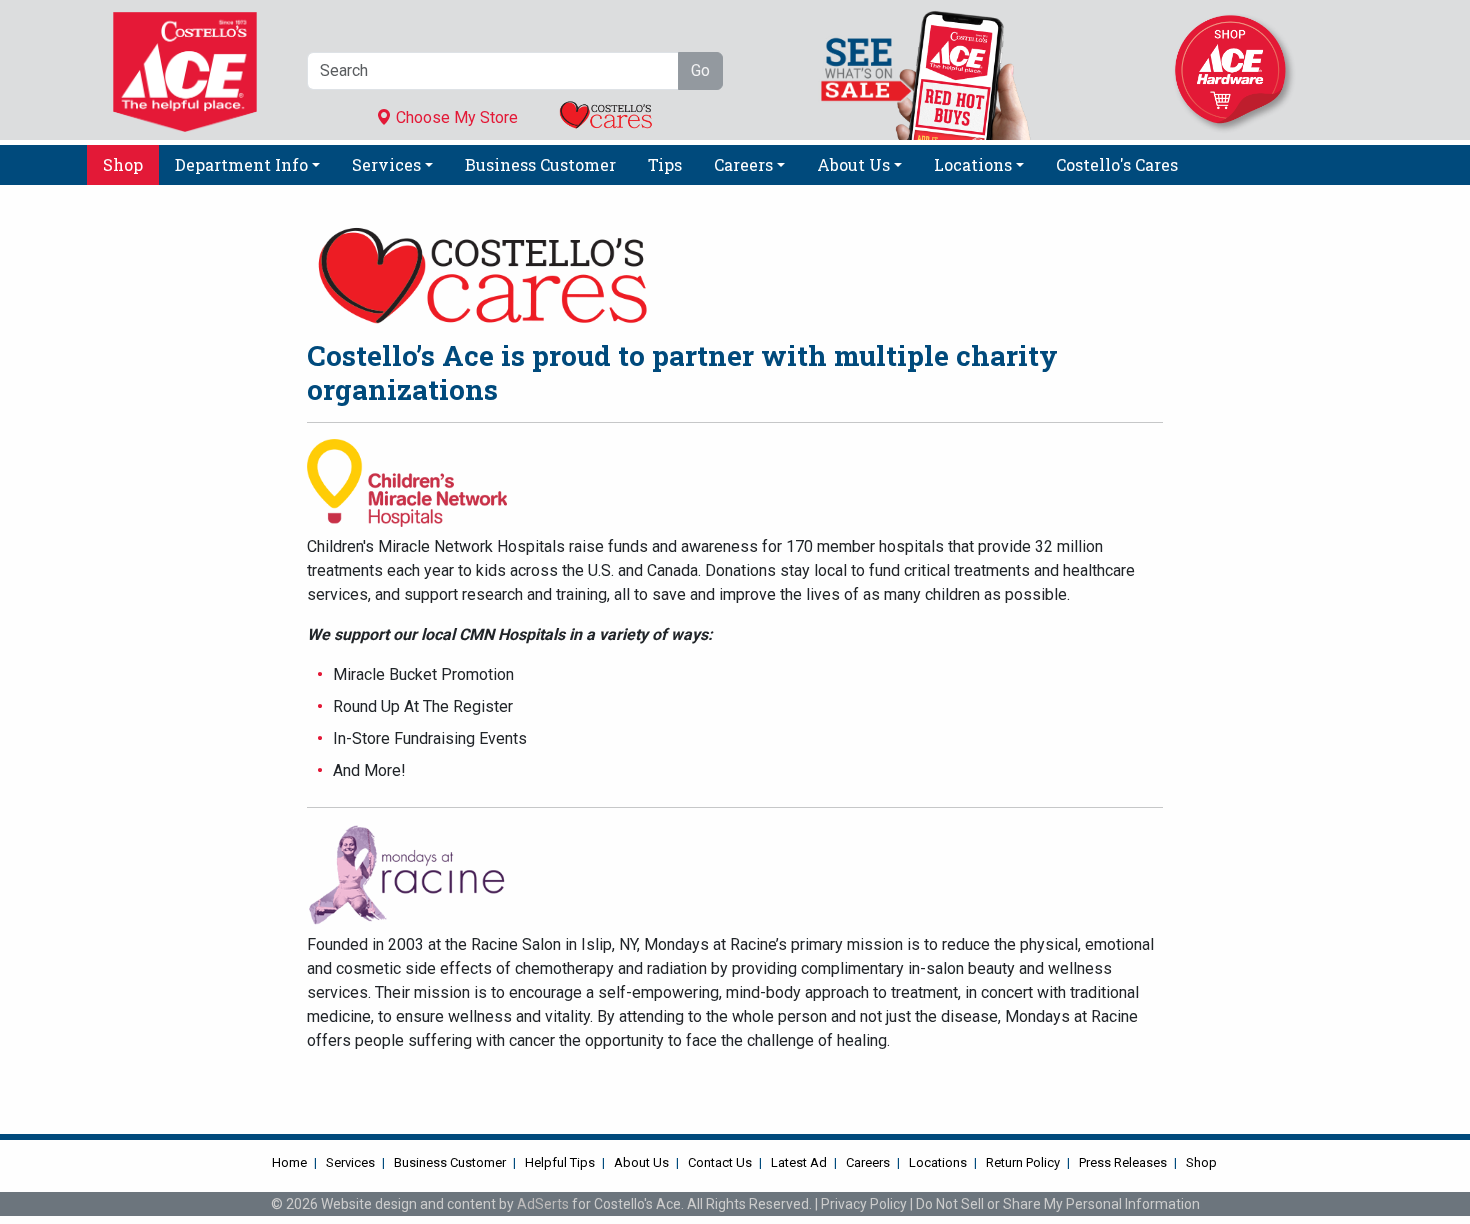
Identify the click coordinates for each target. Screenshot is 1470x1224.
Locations (973, 164)
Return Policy (1023, 1162)
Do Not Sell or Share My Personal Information (1058, 1204)
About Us (853, 164)
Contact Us (720, 1162)
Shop (123, 164)
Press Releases (1123, 1162)
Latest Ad (799, 1162)
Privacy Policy (864, 1204)
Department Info (241, 164)
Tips (665, 164)
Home (289, 1162)
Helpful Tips (560, 1162)
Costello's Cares (1117, 164)
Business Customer (540, 164)
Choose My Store (455, 117)
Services (386, 164)
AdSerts (543, 1204)
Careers (743, 164)
